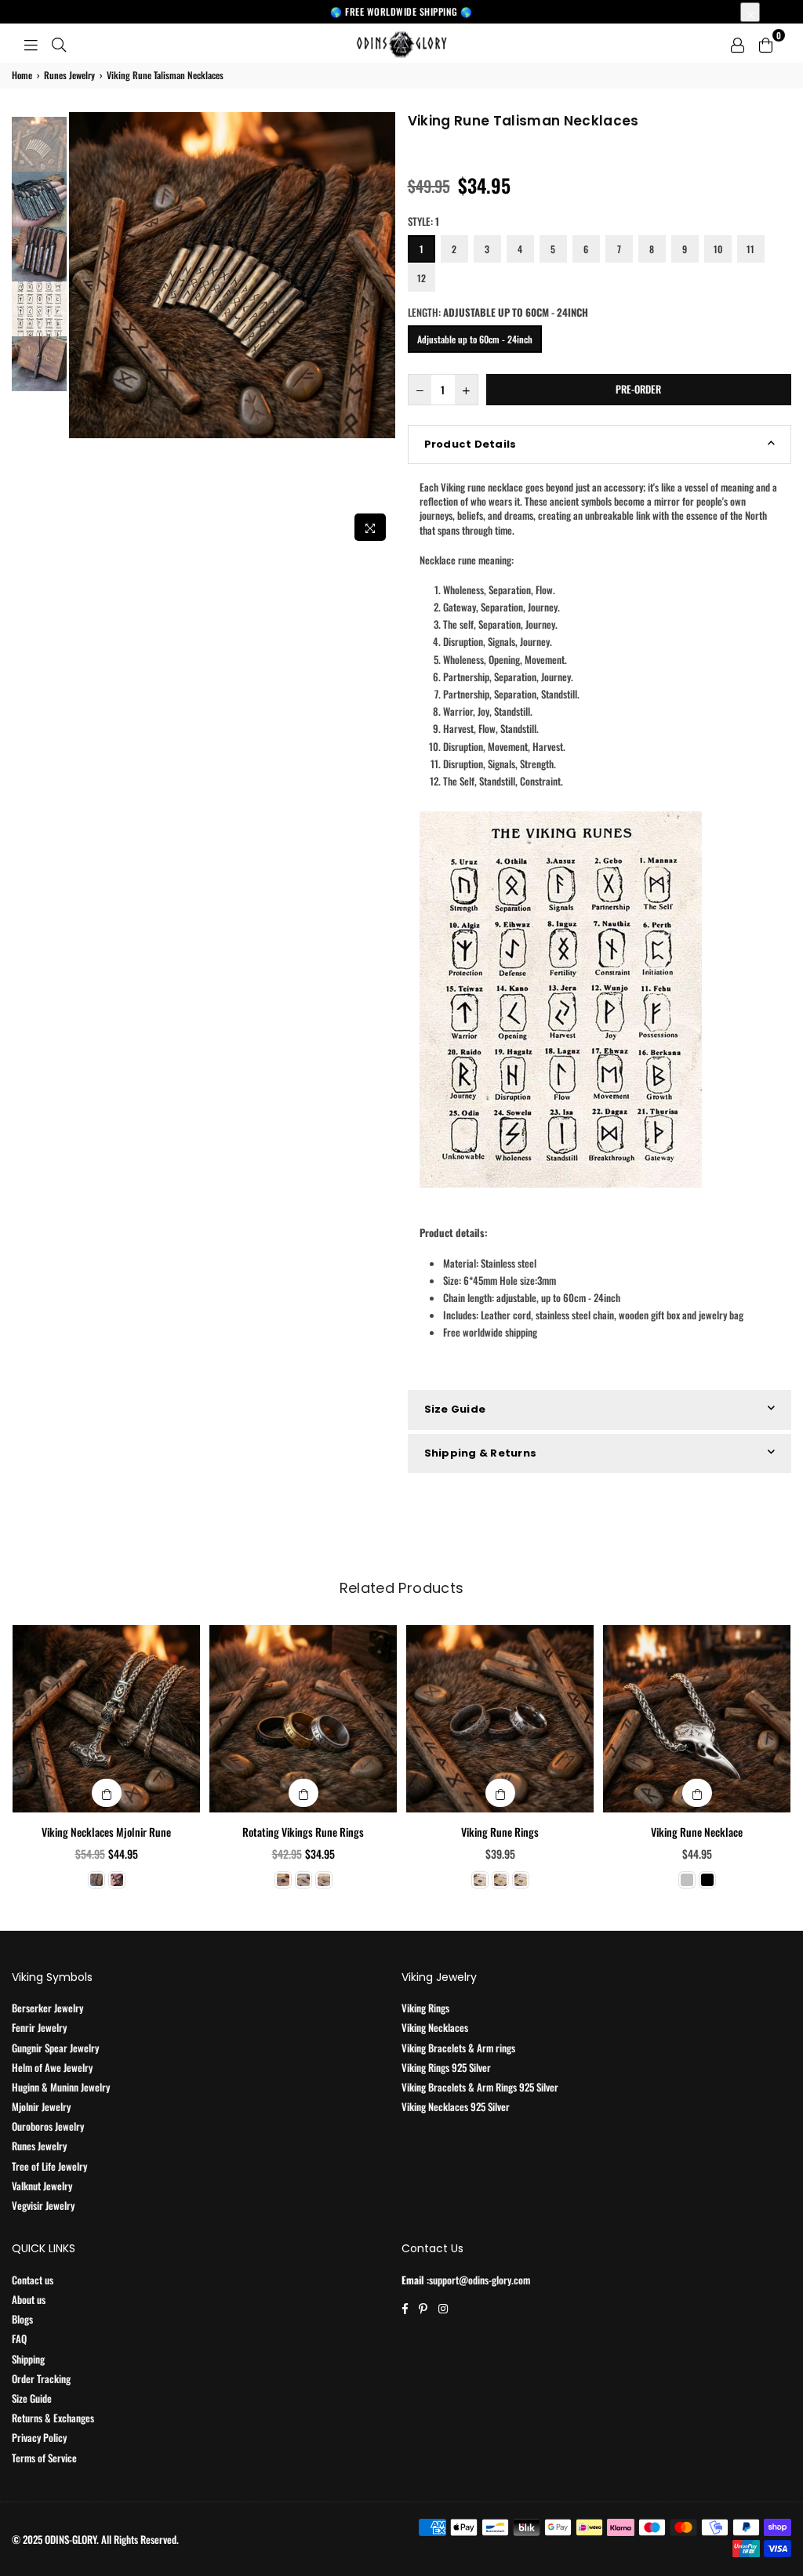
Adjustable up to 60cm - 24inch (475, 339)
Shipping (28, 2359)
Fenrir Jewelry (39, 2027)
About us (29, 2299)
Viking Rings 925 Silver (446, 2067)
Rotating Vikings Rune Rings (303, 1832)
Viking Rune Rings (500, 1832)
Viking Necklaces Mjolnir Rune (106, 1832)
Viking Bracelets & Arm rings (458, 2048)
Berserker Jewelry (47, 2008)
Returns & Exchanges (53, 2418)
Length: (498, 312)
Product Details (471, 444)
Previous (83, 330)
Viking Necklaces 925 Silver (456, 2106)
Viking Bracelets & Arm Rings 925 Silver (480, 2087)
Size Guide (455, 1409)
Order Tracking (41, 2378)
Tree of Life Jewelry (49, 2166)
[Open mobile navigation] (31, 43)
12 (421, 278)
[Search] (59, 43)
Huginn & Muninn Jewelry (61, 2087)
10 (718, 249)
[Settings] (737, 43)
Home (22, 75)
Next (382, 330)
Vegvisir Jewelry (43, 2205)
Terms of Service (44, 2458)
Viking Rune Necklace (697, 1832)
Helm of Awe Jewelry (52, 2067)
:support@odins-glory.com (477, 2280)
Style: (423, 221)
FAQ (19, 2338)
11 (750, 249)
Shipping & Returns (481, 1453)
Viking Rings (425, 2008)
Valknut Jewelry (42, 2186)
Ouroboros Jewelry (48, 2126)
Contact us (33, 2280)
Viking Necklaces (435, 2027)
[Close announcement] (750, 12)
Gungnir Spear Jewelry (55, 2048)
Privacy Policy (39, 2437)
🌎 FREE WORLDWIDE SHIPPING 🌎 (401, 11)
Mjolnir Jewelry (41, 2106)
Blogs (22, 2319)
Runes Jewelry (69, 75)
